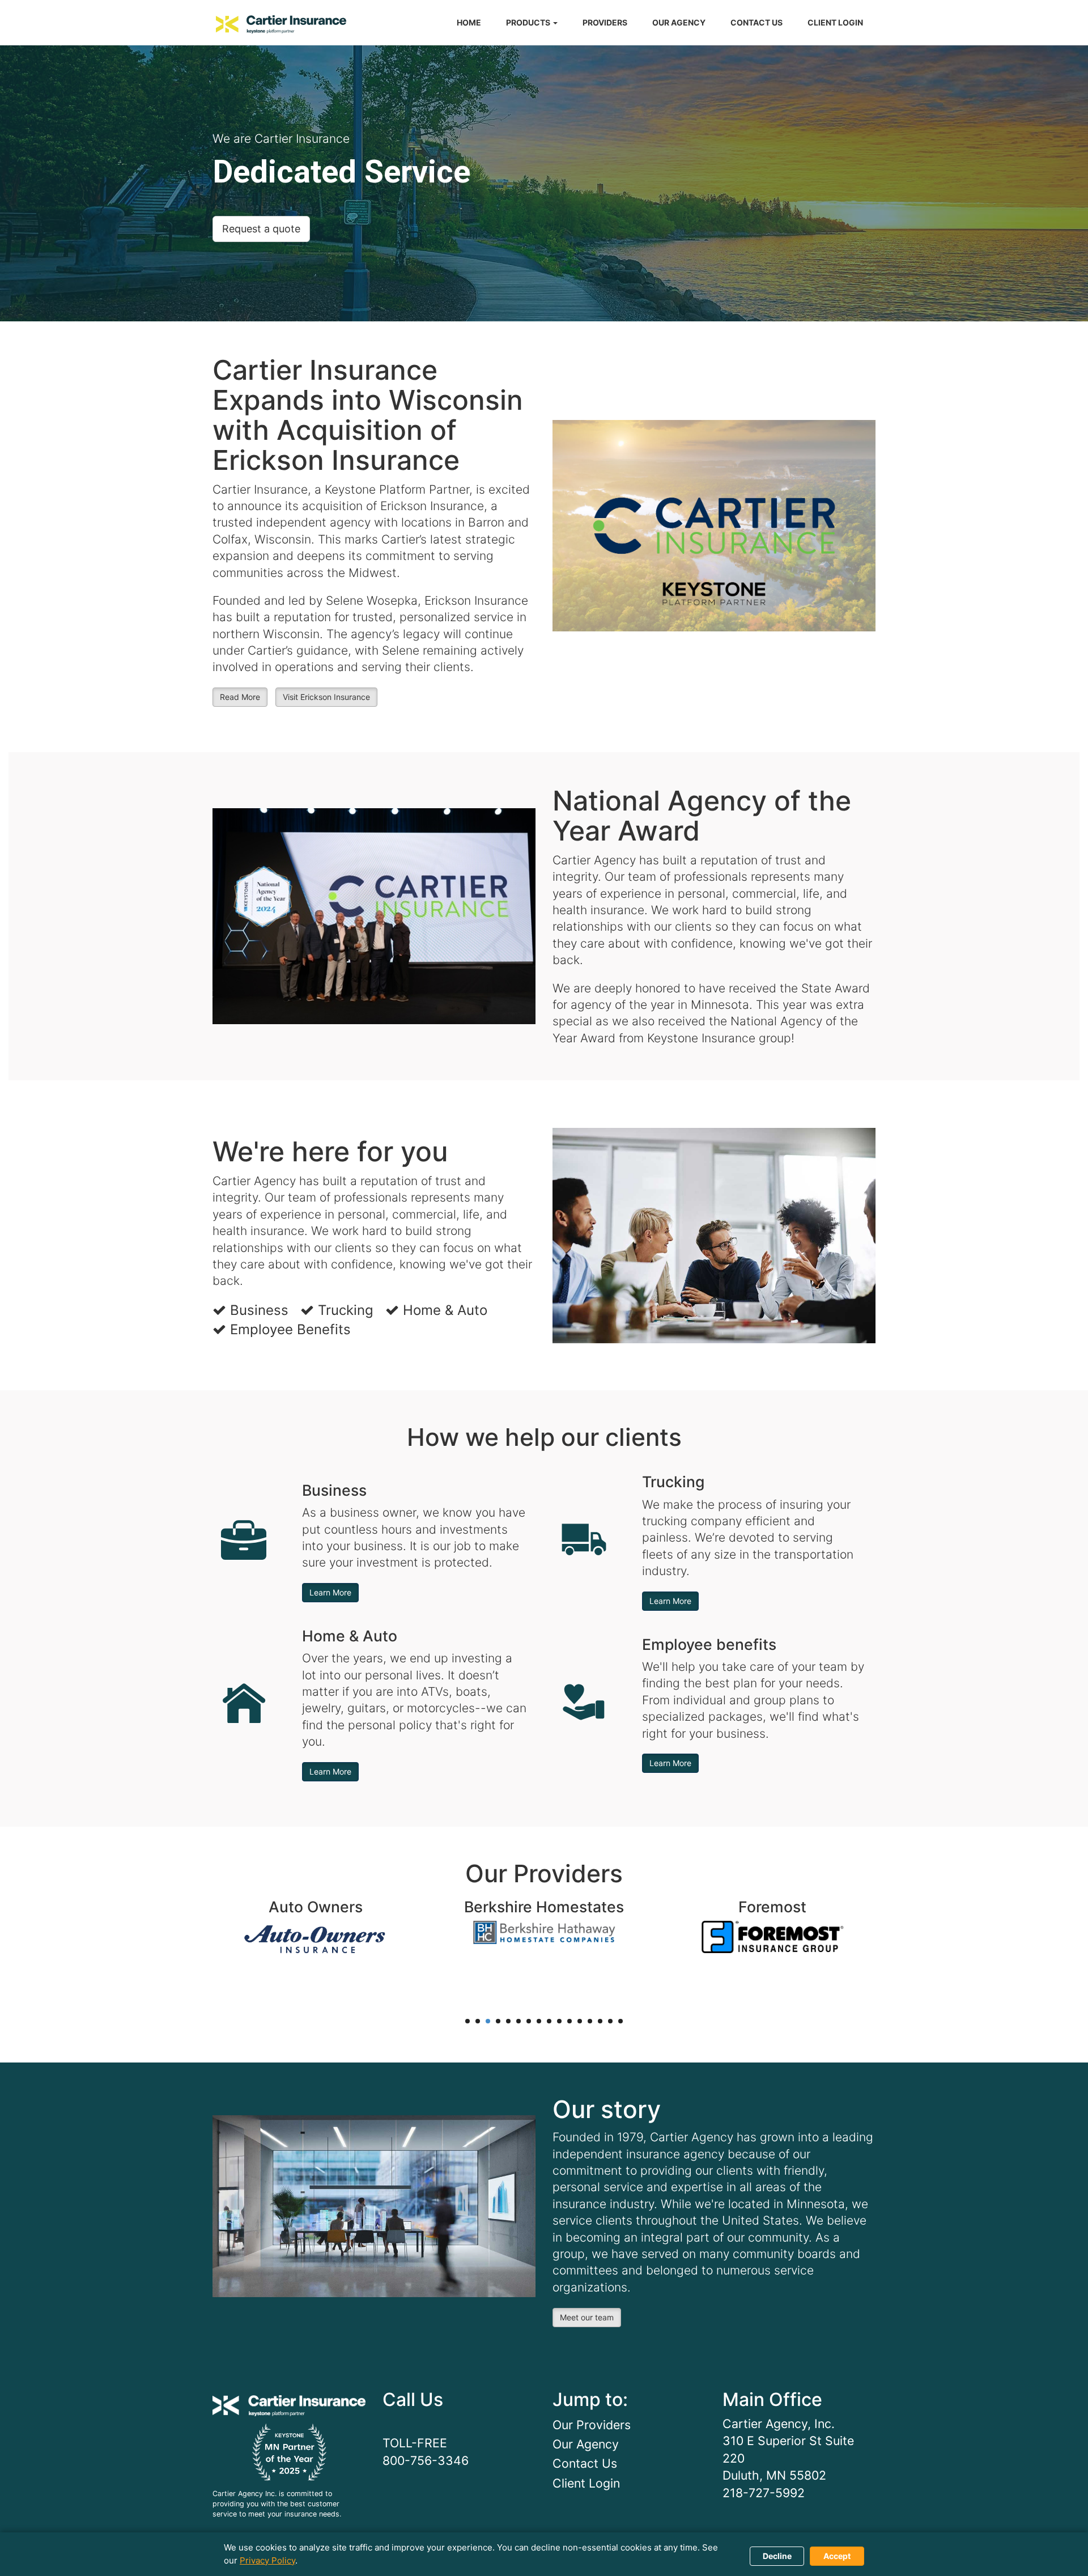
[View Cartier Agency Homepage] (289, 2400)
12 (580, 2021)
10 (559, 2021)
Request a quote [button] (261, 229)
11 (569, 2021)
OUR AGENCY (679, 22)
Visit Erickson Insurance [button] (326, 697)
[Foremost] (772, 1936)
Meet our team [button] (587, 2317)
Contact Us (585, 2463)
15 (610, 2021)
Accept (837, 2556)
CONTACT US (756, 22)
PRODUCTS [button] (529, 22)
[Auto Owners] (316, 1939)
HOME (469, 22)
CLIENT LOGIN (835, 22)
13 (590, 2021)
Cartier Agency (281, 24)
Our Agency (586, 2444)
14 (600, 2021)
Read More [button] (240, 697)
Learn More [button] (330, 1592)
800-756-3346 (426, 2460)
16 (620, 2021)
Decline (777, 2556)
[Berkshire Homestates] (544, 1931)
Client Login (586, 2483)
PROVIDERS (605, 22)
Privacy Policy (267, 2560)
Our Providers (592, 2425)
